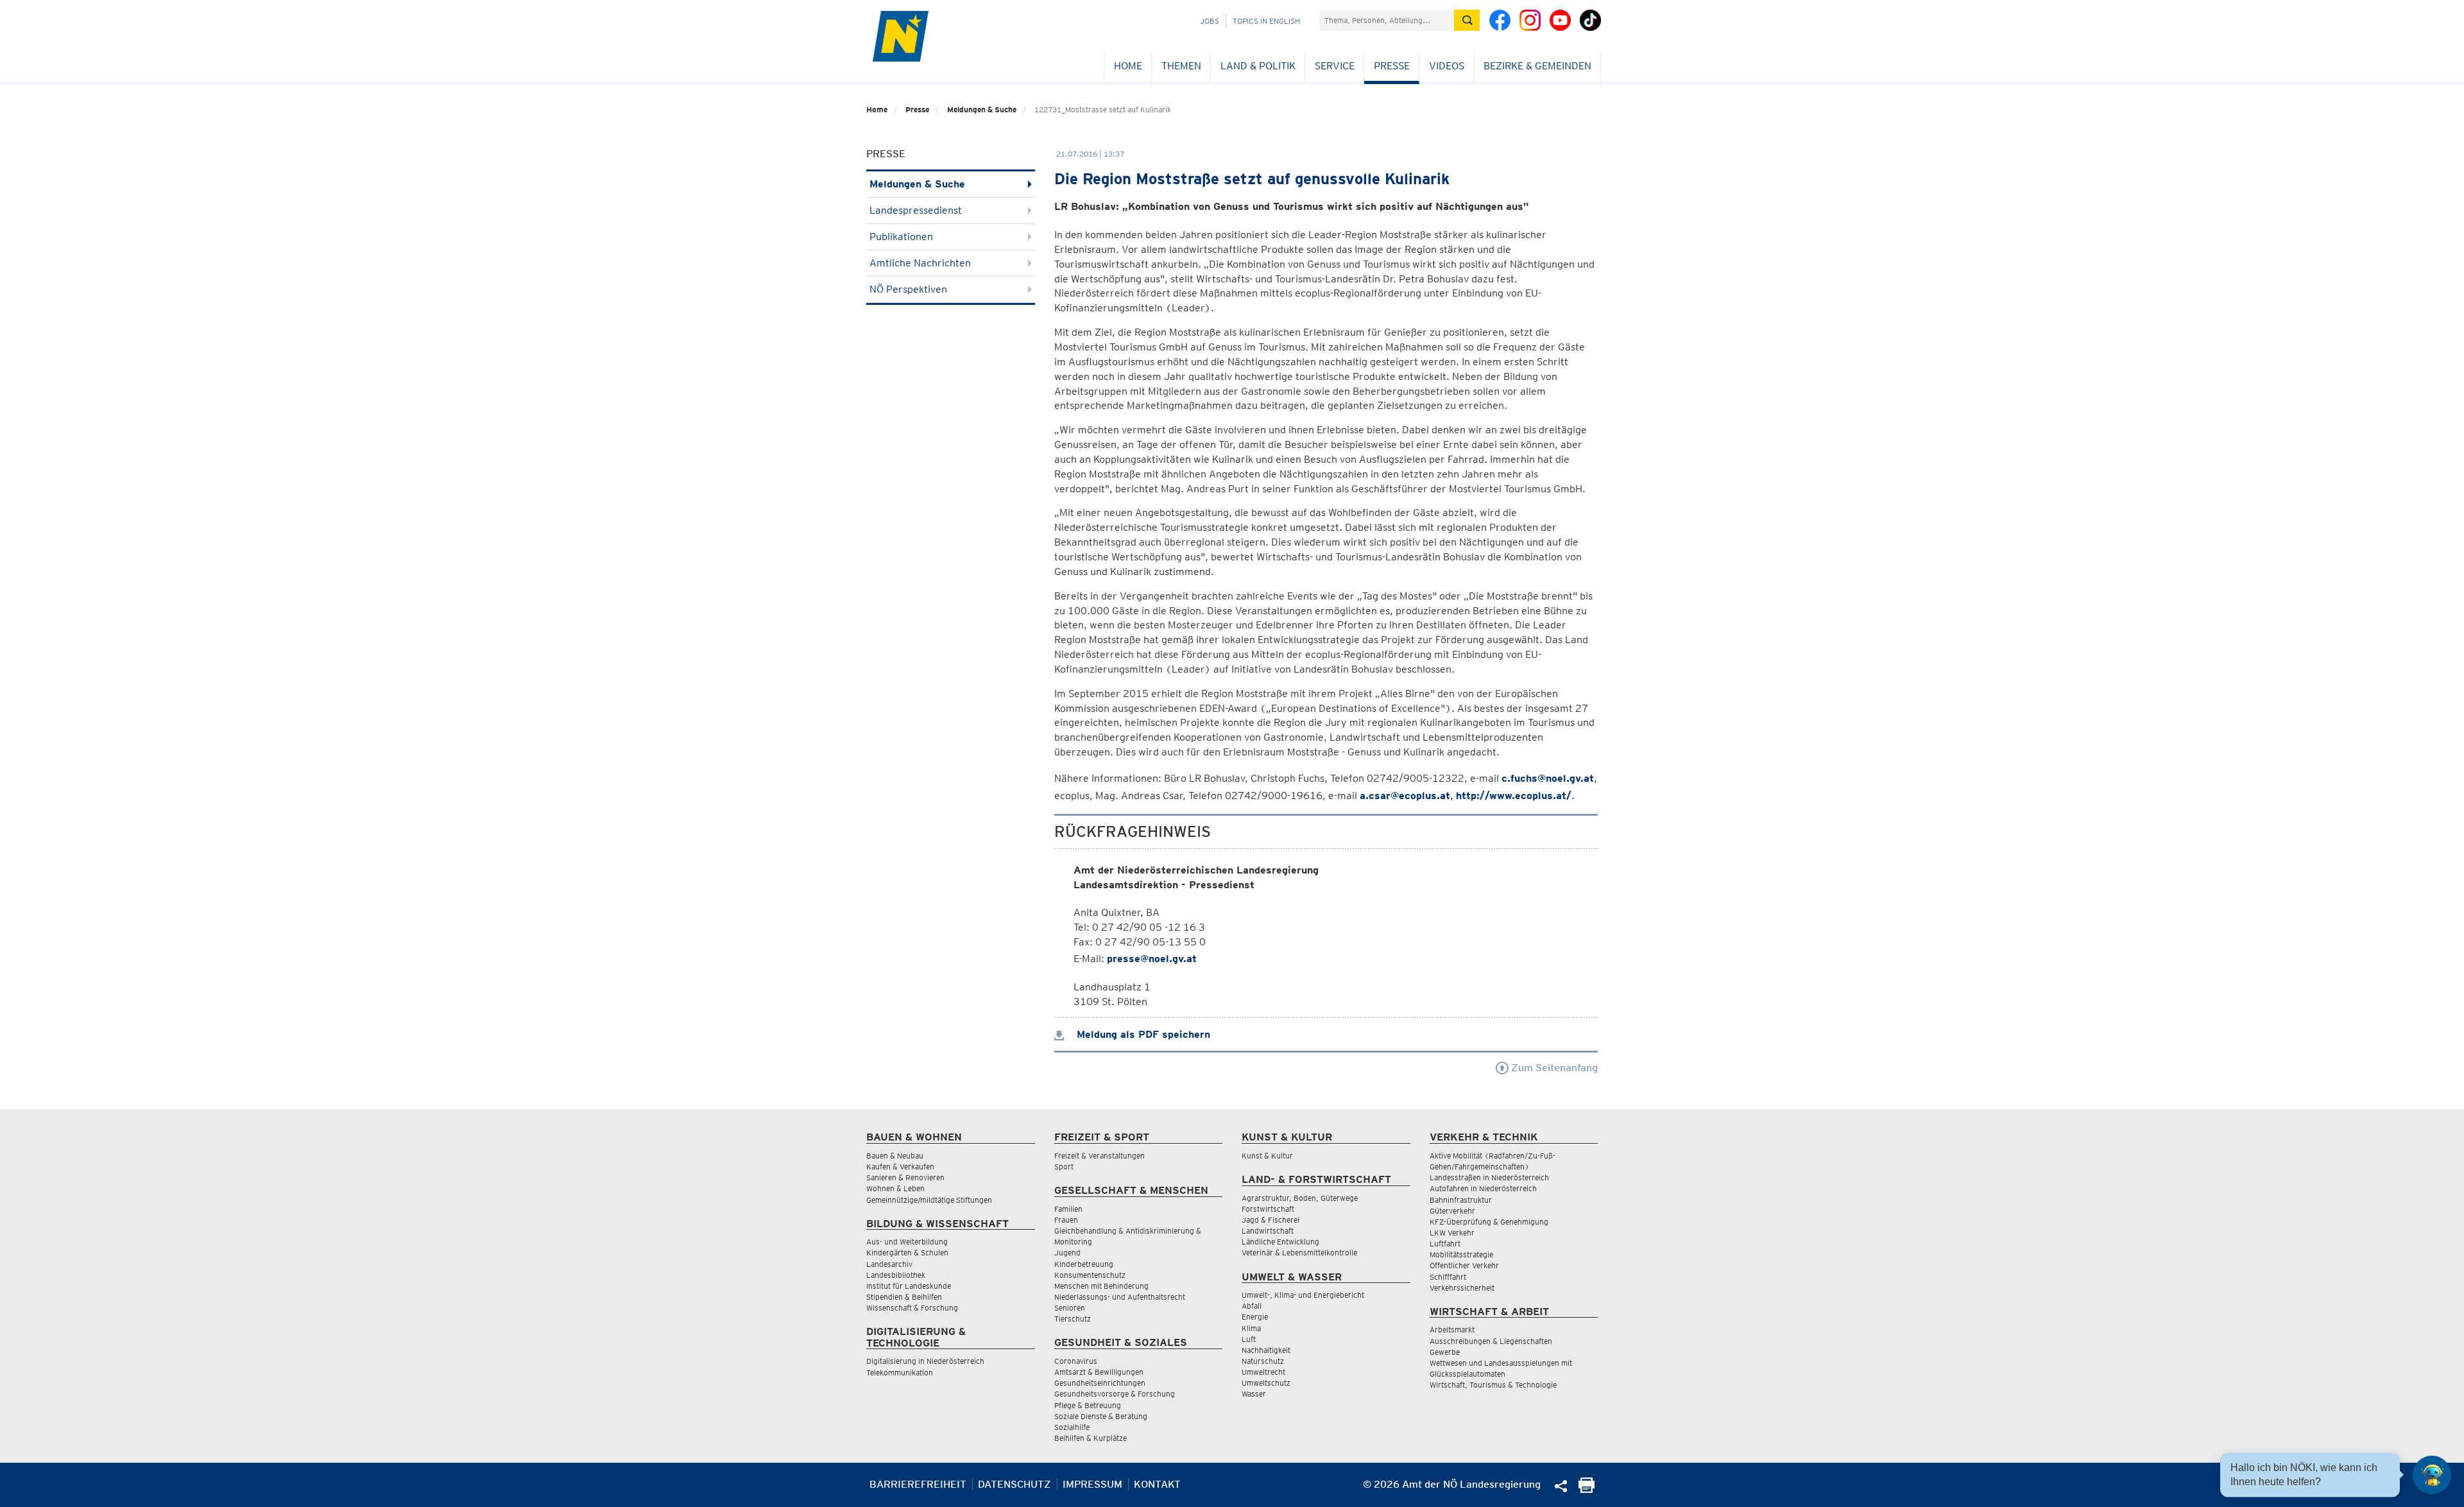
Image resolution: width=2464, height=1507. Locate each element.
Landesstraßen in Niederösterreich (1489, 1177)
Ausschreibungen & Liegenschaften (1491, 1341)
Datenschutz (1014, 1484)
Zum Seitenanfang (1553, 1068)
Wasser (1254, 1394)
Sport (1064, 1167)
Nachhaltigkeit (1266, 1350)
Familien (1068, 1209)
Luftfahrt (1445, 1244)
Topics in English (1266, 21)
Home (1128, 66)
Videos (1447, 66)
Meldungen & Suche (982, 109)
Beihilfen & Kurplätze (1091, 1438)
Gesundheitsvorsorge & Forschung (1115, 1394)
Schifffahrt (1448, 1277)
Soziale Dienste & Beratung (1101, 1416)
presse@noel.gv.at (1152, 959)
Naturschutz (1263, 1361)
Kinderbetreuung (1084, 1264)
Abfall (1252, 1306)
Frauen (1066, 1220)
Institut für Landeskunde (909, 1286)
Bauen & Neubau (895, 1156)
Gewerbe (1445, 1352)
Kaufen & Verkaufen (900, 1167)
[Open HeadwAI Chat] (2432, 1475)
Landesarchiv (889, 1264)
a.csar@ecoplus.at (1405, 796)
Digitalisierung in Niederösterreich (925, 1361)
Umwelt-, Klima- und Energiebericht (1303, 1295)
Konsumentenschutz (1090, 1275)
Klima (1251, 1328)
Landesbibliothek (896, 1275)
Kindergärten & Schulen (907, 1253)
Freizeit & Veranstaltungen (1099, 1156)
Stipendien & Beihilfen (904, 1297)
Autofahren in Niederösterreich (1483, 1188)
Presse (1392, 66)
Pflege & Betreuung (1088, 1405)
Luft (1249, 1339)
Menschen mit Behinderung (1101, 1286)
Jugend (1067, 1253)
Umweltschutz (1266, 1383)
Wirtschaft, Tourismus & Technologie (1493, 1385)
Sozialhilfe (1072, 1427)
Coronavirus (1076, 1361)
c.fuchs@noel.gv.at (1548, 778)
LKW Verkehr (1452, 1233)
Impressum (1092, 1484)
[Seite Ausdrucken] (1587, 1489)
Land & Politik (1258, 66)
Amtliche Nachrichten (920, 263)
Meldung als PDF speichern (1142, 1034)
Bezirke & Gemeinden (1537, 66)
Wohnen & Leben (895, 1188)
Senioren (1070, 1308)
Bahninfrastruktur (1461, 1200)
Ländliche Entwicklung (1280, 1242)
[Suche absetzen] (1467, 20)
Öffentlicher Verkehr (1464, 1265)
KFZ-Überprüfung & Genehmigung (1489, 1222)
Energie (1255, 1317)
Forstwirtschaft (1268, 1209)
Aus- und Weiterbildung (907, 1242)
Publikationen (901, 237)
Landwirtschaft (1268, 1231)
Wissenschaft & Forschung (912, 1308)
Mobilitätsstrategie (1461, 1254)
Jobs (1210, 21)
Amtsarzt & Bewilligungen (1099, 1372)
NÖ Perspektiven (908, 289)
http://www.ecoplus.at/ (1514, 796)
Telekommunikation (900, 1373)
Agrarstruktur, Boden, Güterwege (1300, 1198)
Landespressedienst (916, 210)
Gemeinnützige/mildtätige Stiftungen (929, 1200)
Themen (1181, 66)
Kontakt (1157, 1484)
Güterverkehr (1452, 1211)
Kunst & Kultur (1267, 1156)
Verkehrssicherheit (1462, 1288)
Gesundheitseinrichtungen (1100, 1383)
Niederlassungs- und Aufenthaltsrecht (1120, 1297)
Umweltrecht (1263, 1372)
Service (1335, 66)
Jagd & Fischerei (1270, 1220)
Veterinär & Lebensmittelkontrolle (1299, 1253)
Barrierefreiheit (918, 1484)
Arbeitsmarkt (1452, 1330)
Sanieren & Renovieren (905, 1177)
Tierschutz (1073, 1319)
